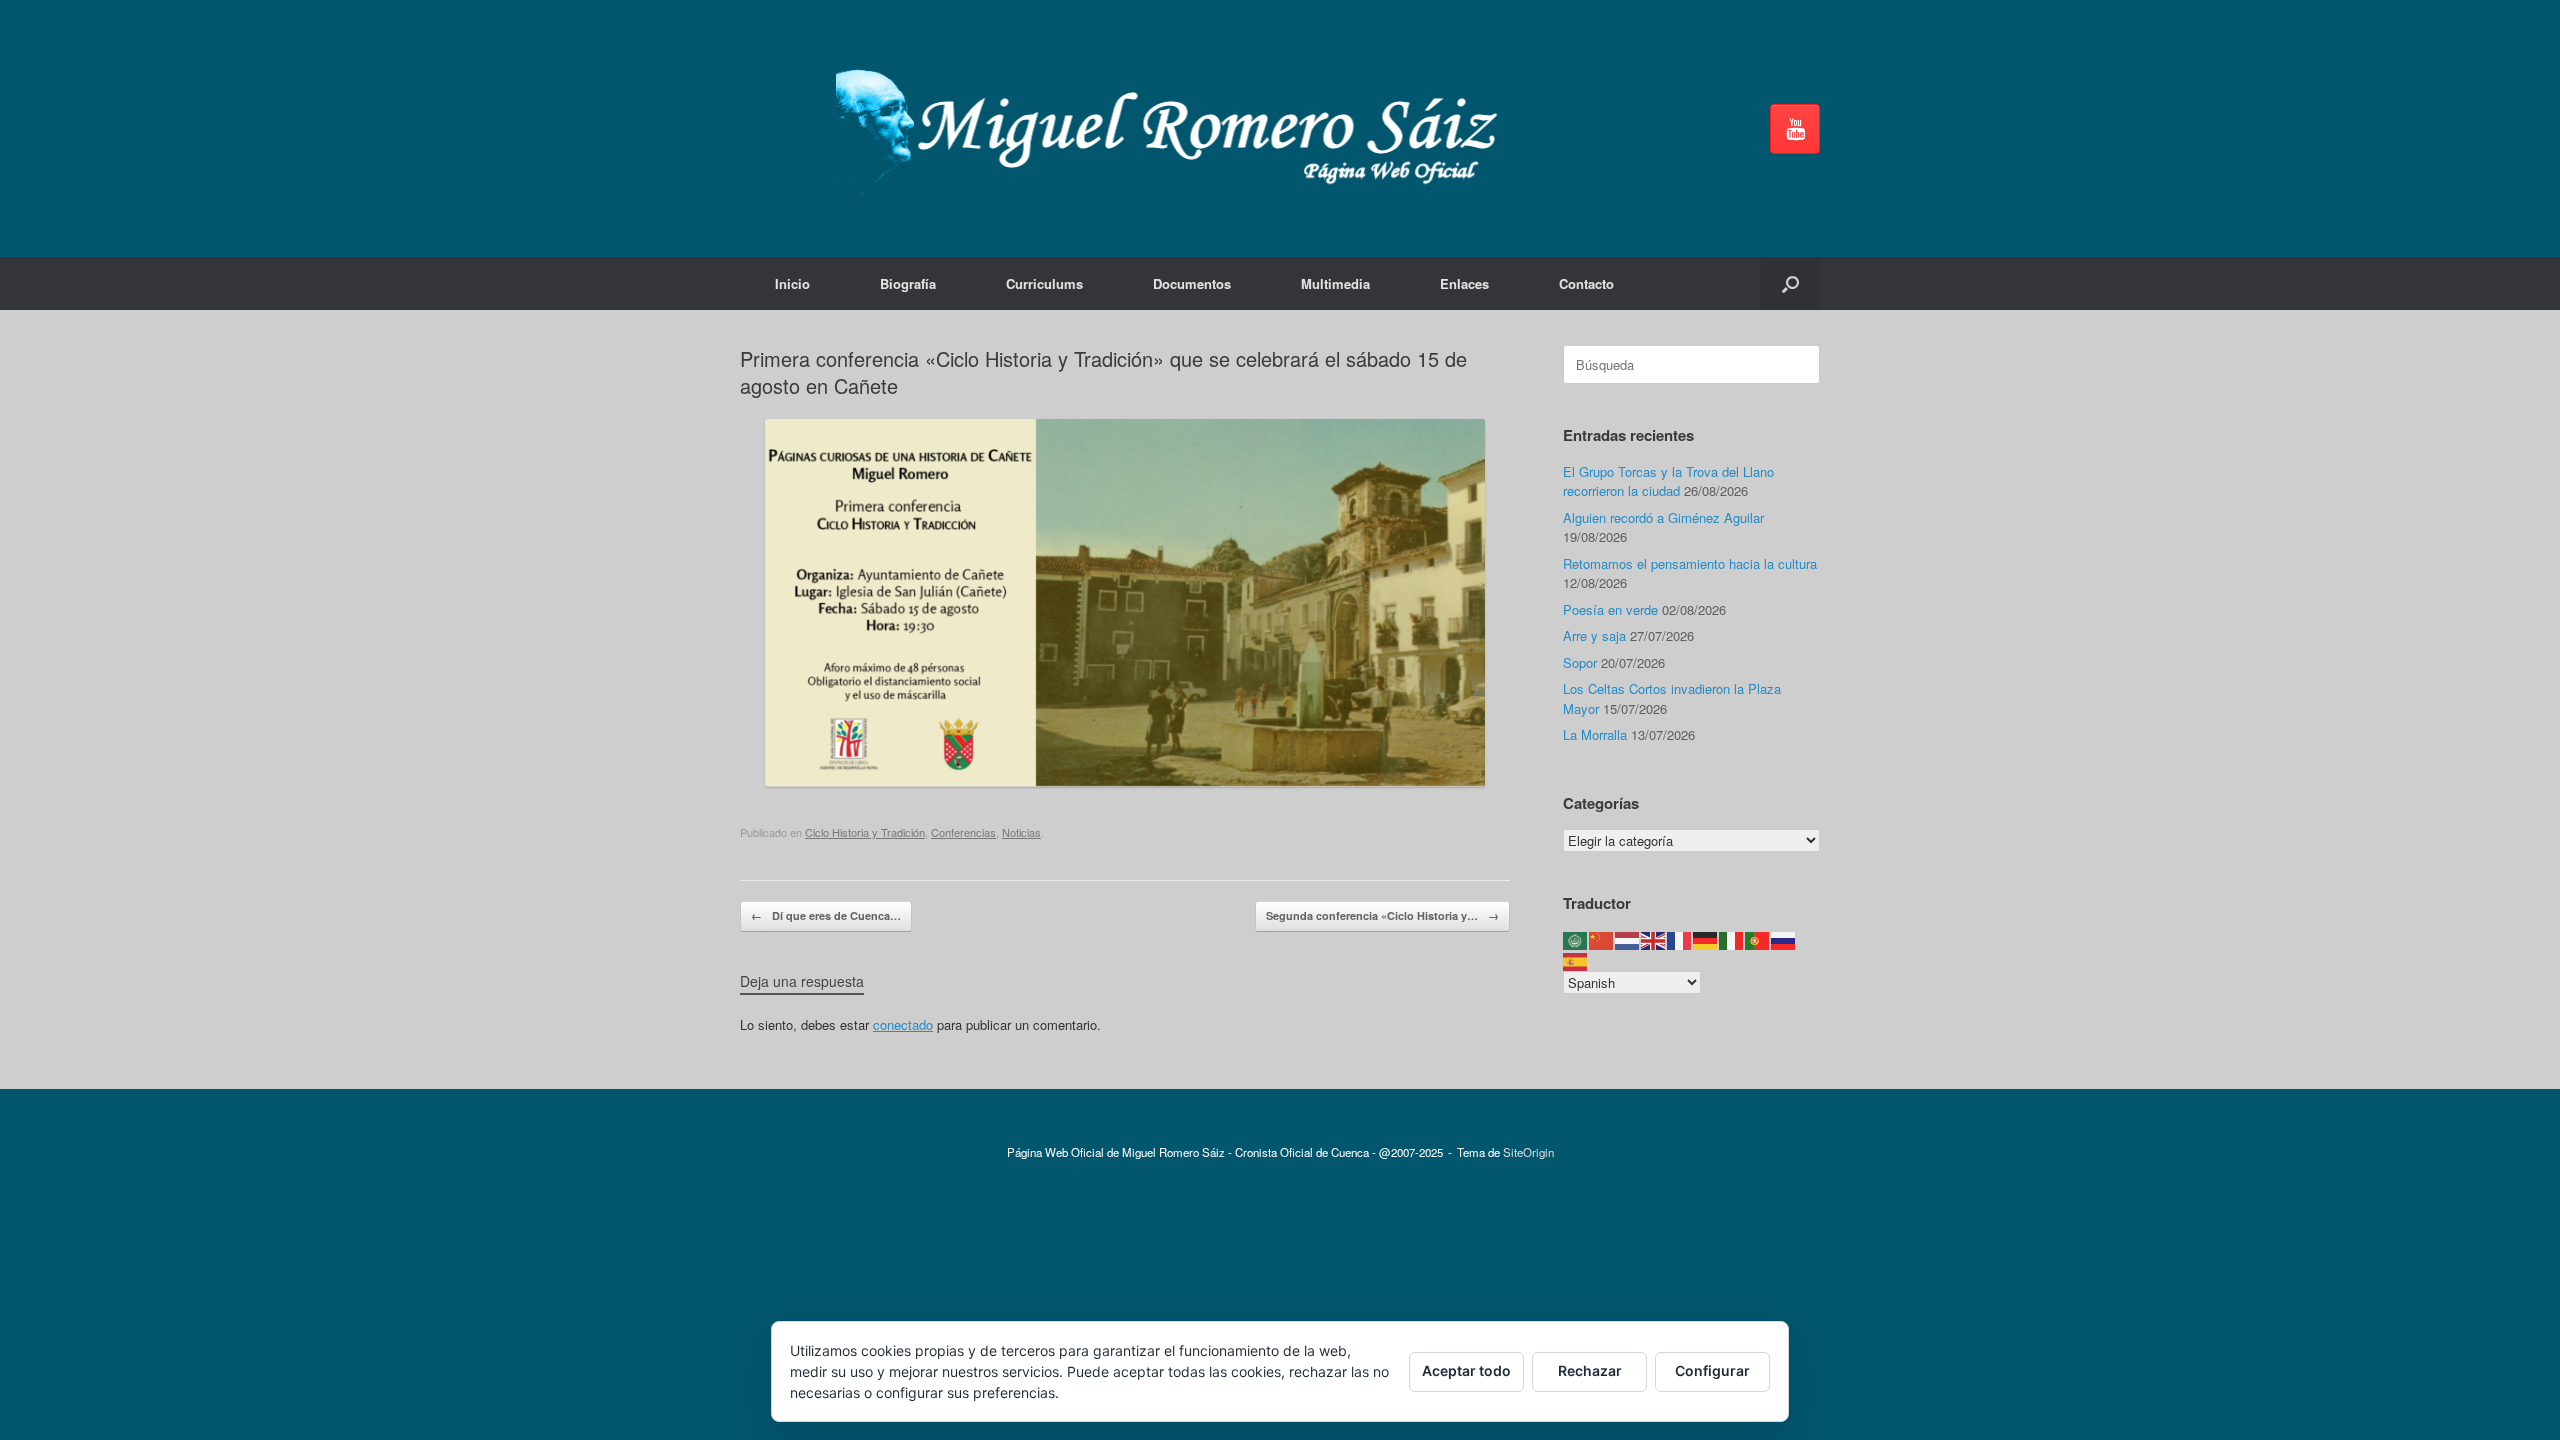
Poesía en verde (1610, 609)
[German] (1706, 939)
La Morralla (1595, 734)
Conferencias (963, 832)
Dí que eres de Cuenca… (826, 915)
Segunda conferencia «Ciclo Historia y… (1382, 915)
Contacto (1586, 283)
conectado (903, 1024)
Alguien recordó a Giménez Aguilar (1663, 517)
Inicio (792, 283)
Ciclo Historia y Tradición (865, 832)
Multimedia (1335, 283)
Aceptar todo (1466, 1370)
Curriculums (1044, 283)
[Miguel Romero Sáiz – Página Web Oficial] (1176, 128)
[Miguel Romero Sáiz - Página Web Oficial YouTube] (1795, 129)
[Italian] (1732, 939)
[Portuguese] (1758, 939)
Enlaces (1464, 283)
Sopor (1580, 662)
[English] (1654, 939)
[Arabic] (1576, 939)
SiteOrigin (1528, 1152)
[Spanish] (1576, 959)
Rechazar (1590, 1370)
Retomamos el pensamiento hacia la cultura (1690, 563)
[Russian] (1784, 939)
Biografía (908, 283)
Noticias (1021, 832)
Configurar (1712, 1370)
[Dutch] (1628, 939)
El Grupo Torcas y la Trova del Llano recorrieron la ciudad (1668, 481)
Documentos (1192, 283)
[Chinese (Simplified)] (1602, 939)
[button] (1790, 283)
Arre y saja (1594, 635)
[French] (1680, 939)
